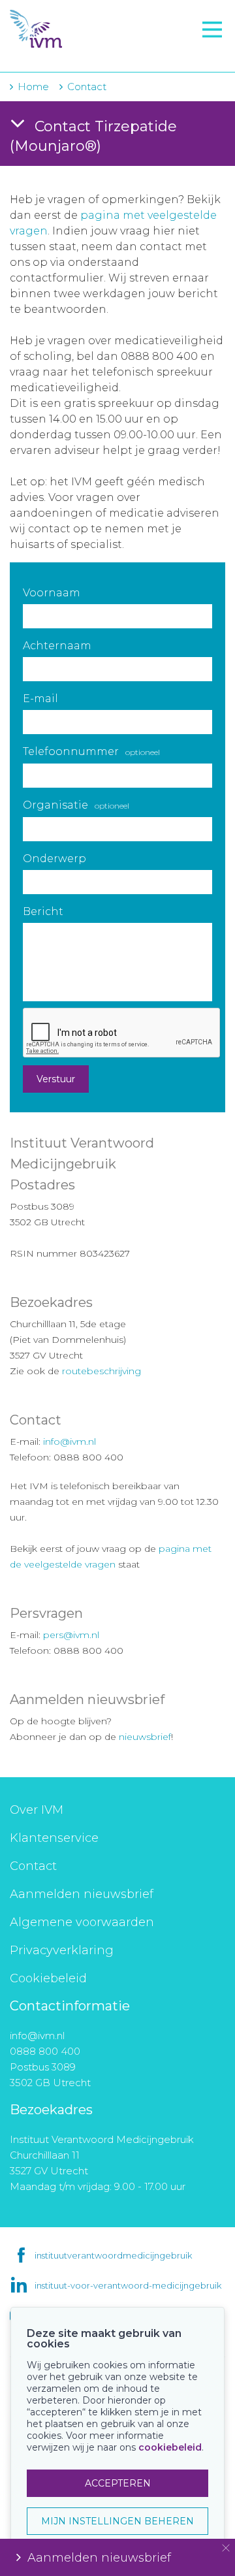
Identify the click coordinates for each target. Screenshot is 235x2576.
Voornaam (52, 593)
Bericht (43, 911)
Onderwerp (55, 859)
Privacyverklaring (62, 1950)
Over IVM (37, 1810)
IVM (82, 29)
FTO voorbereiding (69, 53)
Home (33, 87)
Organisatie (76, 805)
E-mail (40, 699)
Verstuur (56, 1079)
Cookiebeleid (48, 1978)
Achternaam (57, 646)
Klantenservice (54, 1838)
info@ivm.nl (70, 1441)
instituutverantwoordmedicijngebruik (113, 2255)
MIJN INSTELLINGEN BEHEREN (117, 2521)
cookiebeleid (170, 2447)
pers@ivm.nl (71, 1635)
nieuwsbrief (145, 1737)
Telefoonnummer (91, 751)
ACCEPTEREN (118, 2483)
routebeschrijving (102, 1371)
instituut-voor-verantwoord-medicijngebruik (128, 2285)
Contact (33, 1866)
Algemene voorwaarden (82, 1922)
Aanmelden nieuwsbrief (82, 1894)
